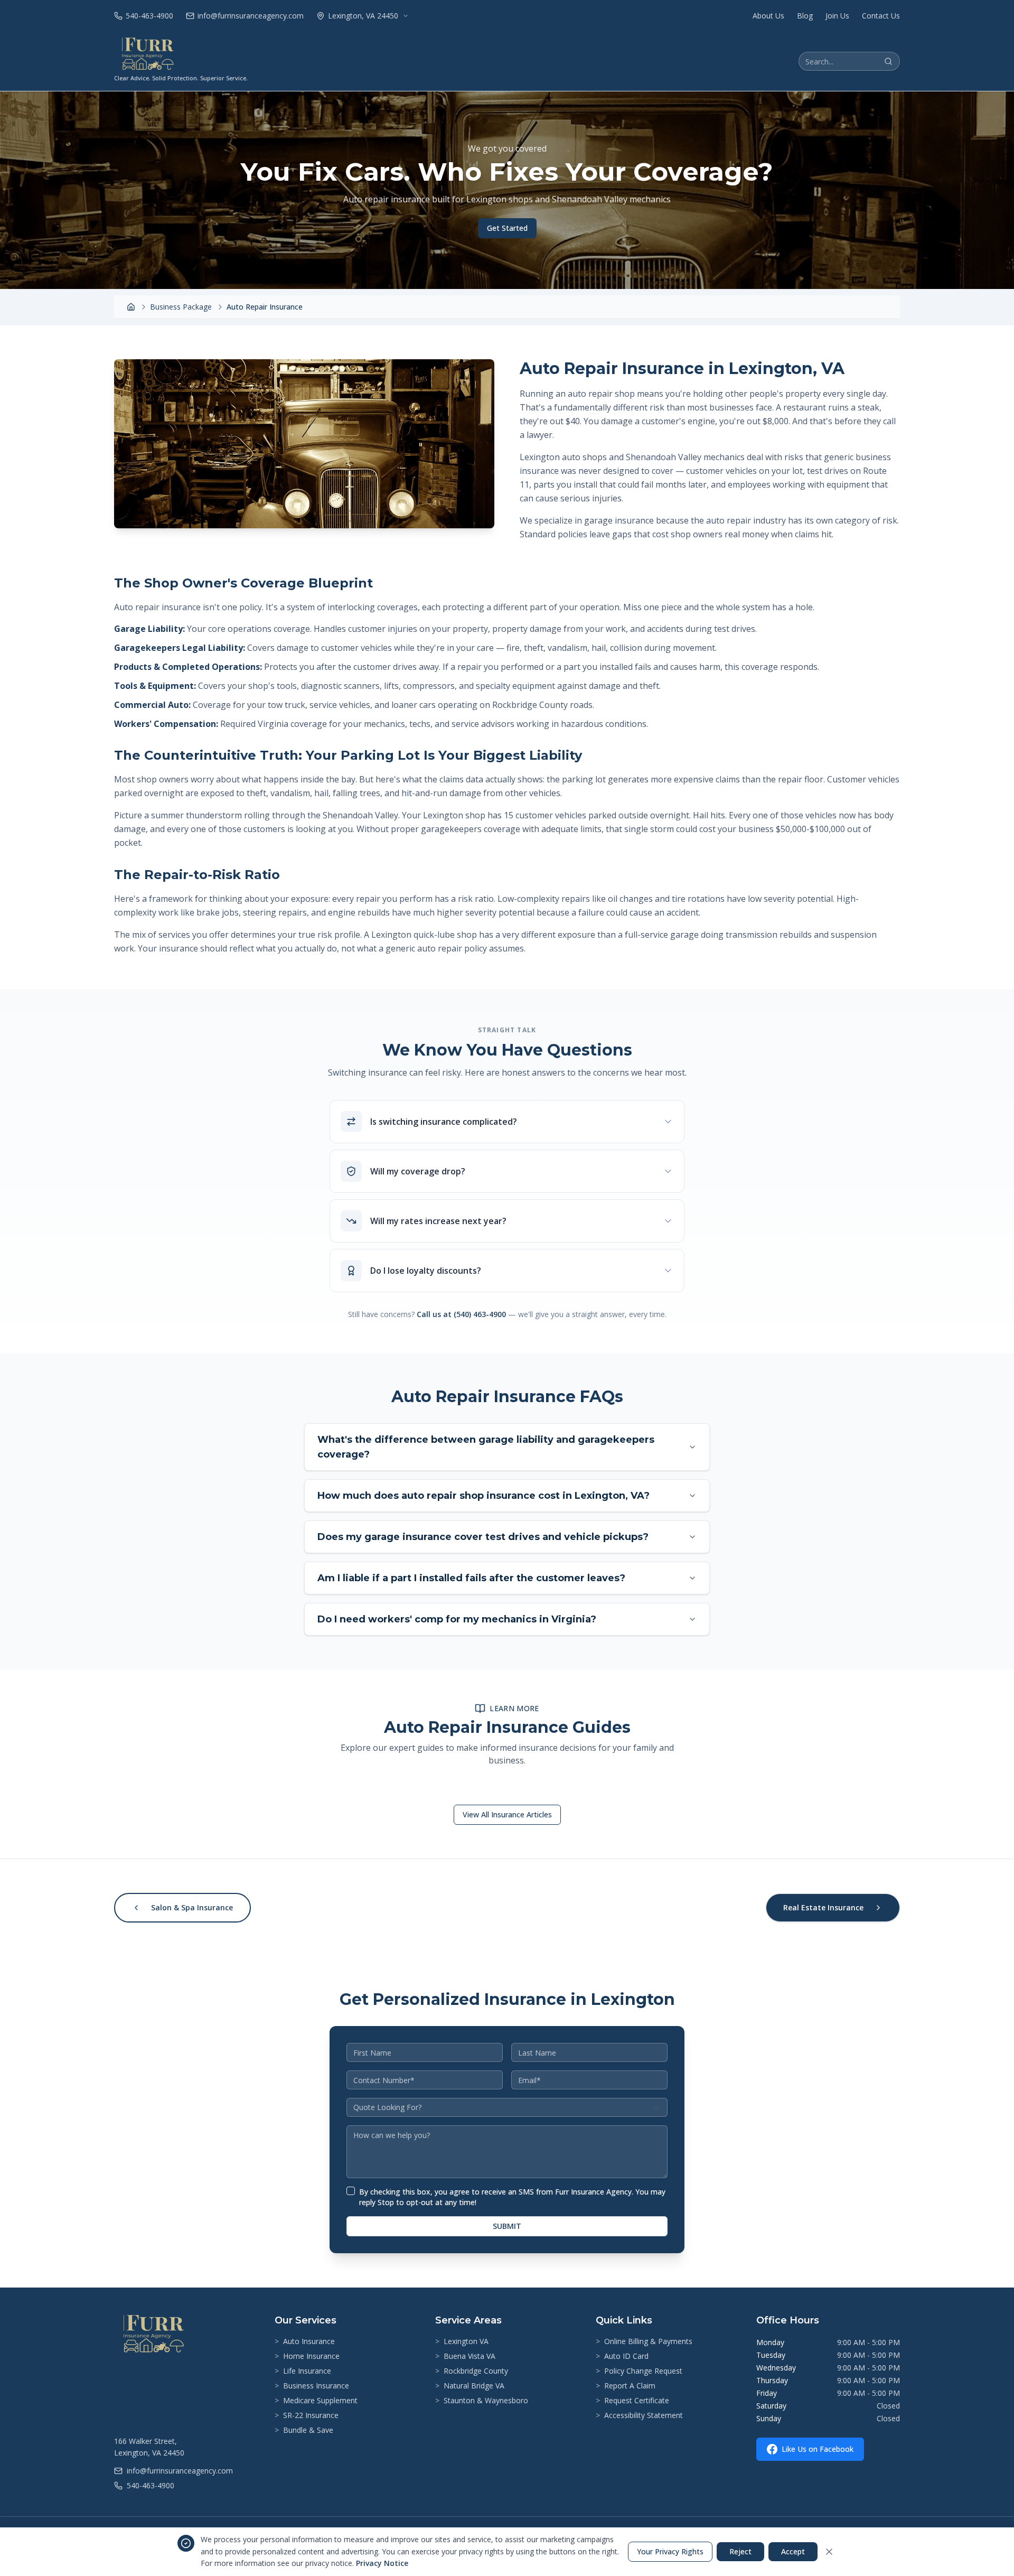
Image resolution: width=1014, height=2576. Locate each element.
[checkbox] (351, 2191)
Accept (793, 2551)
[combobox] (507, 2107)
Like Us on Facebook (818, 2449)
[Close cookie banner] (829, 2552)
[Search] (888, 61)
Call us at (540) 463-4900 (461, 1314)
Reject (740, 2551)
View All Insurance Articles (507, 1814)
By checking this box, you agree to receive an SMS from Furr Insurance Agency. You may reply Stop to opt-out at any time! (512, 2197)
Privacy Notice (382, 2563)
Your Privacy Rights (670, 2551)
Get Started (507, 228)
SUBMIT (507, 2226)
